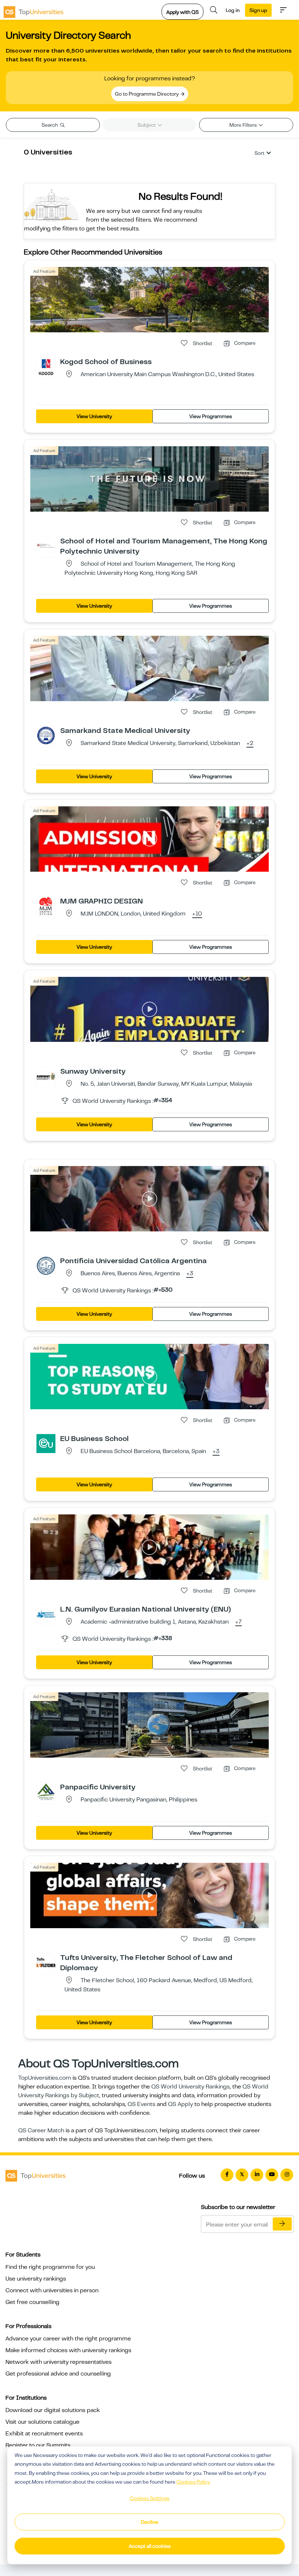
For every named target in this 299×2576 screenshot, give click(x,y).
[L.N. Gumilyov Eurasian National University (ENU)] (46, 1614)
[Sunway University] (46, 1076)
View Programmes (211, 416)
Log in (233, 10)
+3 (190, 1274)
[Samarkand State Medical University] (46, 735)
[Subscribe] (282, 2224)
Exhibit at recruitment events (44, 2434)
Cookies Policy (193, 2482)
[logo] (34, 10)
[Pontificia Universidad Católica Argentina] (46, 1265)
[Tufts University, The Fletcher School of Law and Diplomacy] (46, 1962)
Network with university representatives (59, 2362)
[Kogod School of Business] (46, 366)
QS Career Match (41, 2130)
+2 (250, 744)
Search (50, 125)
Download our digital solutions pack (53, 2410)
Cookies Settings (149, 2498)
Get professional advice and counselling (58, 2374)
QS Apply (180, 2104)
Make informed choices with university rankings (68, 2350)
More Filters (244, 125)
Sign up (258, 10)
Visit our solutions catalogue (42, 2422)
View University (94, 416)
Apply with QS (182, 12)
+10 (197, 914)
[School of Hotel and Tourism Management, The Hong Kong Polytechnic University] (46, 546)
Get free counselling (32, 2302)
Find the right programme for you (50, 2267)
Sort (259, 153)
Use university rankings (36, 2279)
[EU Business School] (46, 1443)
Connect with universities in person (52, 2290)
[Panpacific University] (46, 1792)
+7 (238, 1622)
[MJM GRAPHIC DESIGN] (46, 906)
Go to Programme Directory (147, 94)
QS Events (141, 2104)
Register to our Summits (38, 2445)
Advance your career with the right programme (68, 2339)
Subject (147, 125)
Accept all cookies (150, 2546)
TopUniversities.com (45, 2078)
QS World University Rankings (191, 2087)
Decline (149, 2522)
